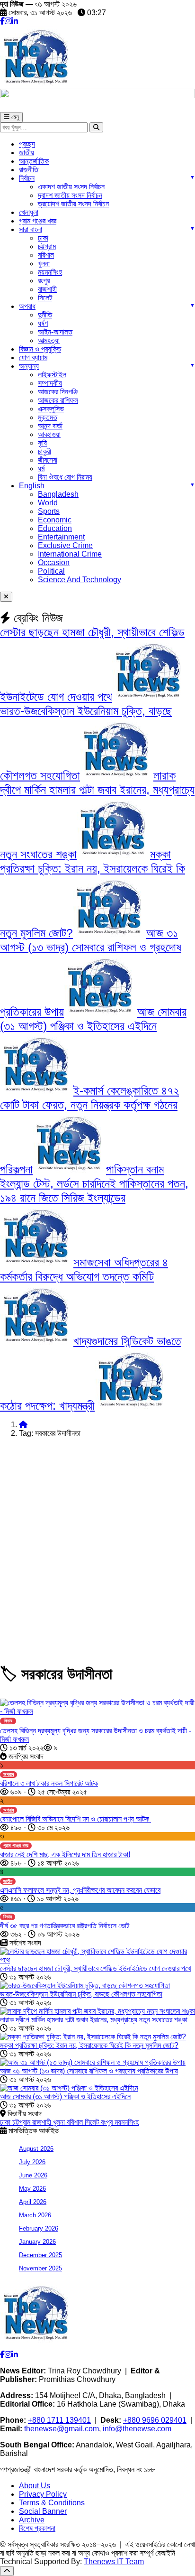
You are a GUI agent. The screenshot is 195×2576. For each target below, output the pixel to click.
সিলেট (45, 298)
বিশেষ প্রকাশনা (37, 2528)
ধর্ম (41, 469)
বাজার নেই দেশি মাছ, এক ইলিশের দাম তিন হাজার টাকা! (65, 1855)
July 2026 (32, 2162)
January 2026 (37, 2242)
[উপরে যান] (7, 2571)
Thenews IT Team (114, 2562)
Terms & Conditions (52, 2503)
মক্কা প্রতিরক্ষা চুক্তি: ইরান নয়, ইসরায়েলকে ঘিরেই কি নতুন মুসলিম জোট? (89, 2045)
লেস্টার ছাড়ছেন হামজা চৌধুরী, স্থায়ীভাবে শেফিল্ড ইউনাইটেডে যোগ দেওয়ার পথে (96, 1968)
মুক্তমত (48, 417)
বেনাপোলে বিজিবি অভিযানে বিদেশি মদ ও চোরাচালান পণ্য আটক (75, 1819)
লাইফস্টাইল (52, 375)
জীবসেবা (48, 460)
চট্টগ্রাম (47, 246)
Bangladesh (58, 494)
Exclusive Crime (65, 545)
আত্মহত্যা (49, 340)
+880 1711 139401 (59, 2420)
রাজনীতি (29, 170)
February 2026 (39, 2228)
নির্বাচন (27, 178)
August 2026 (36, 2149)
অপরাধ (27, 306)
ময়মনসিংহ (50, 272)
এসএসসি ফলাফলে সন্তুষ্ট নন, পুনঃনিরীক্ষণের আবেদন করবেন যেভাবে (80, 1890)
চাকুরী (44, 451)
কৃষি (42, 443)
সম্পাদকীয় (50, 383)
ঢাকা (43, 238)
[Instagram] (8, 21)
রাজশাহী (47, 289)
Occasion (54, 563)
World (48, 503)
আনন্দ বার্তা (50, 426)
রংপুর (44, 281)
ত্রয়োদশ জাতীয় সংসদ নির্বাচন (73, 204)
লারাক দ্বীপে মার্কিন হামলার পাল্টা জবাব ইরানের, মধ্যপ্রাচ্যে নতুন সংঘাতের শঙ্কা (94, 2020)
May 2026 (32, 2189)
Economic (55, 520)
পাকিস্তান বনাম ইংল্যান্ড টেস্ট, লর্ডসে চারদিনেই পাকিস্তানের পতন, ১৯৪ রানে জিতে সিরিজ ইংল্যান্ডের (94, 1183)
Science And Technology (80, 580)
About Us (35, 2486)
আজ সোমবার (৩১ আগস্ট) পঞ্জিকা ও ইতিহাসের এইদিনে (65, 2097)
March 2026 (35, 2215)
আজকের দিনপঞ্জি (58, 392)
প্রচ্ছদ (27, 144)
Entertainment (61, 537)
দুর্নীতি (45, 315)
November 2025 (40, 2268)
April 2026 (33, 2202)
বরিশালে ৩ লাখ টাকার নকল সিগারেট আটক (49, 1783)
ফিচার (8, 1721)
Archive (32, 2520)
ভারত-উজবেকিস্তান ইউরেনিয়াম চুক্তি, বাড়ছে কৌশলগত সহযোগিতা (81, 1994)
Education (55, 528)
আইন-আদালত (55, 332)
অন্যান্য (29, 366)
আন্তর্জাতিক (34, 161)
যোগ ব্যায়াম (33, 358)
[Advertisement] (97, 1543)
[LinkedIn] (15, 21)
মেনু (14, 117)
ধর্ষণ (43, 323)
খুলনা (44, 264)
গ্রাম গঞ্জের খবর (38, 221)
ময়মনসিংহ (127, 2122)
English (32, 486)
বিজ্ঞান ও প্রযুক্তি (40, 349)
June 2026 (33, 2175)
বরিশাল (46, 255)
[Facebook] (2, 21)
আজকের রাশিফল (58, 400)
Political (51, 571)
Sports (49, 511)
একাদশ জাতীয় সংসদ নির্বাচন (71, 187)
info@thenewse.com (137, 2429)
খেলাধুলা (29, 212)
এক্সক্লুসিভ (51, 409)
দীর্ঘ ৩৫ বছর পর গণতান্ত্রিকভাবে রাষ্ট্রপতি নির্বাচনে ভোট (65, 1926)
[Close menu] (6, 597)
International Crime (70, 554)
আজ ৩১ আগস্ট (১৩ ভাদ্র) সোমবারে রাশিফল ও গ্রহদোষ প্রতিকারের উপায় (89, 2071)
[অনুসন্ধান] (96, 127)
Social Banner (43, 2511)
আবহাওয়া (49, 434)
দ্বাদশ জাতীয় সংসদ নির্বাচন (70, 195)
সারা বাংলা (31, 229)
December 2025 (40, 2255)
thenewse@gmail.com (62, 2429)
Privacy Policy (43, 2494)
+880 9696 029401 (155, 2420)
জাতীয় (27, 153)
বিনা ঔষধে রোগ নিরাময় (65, 477)
